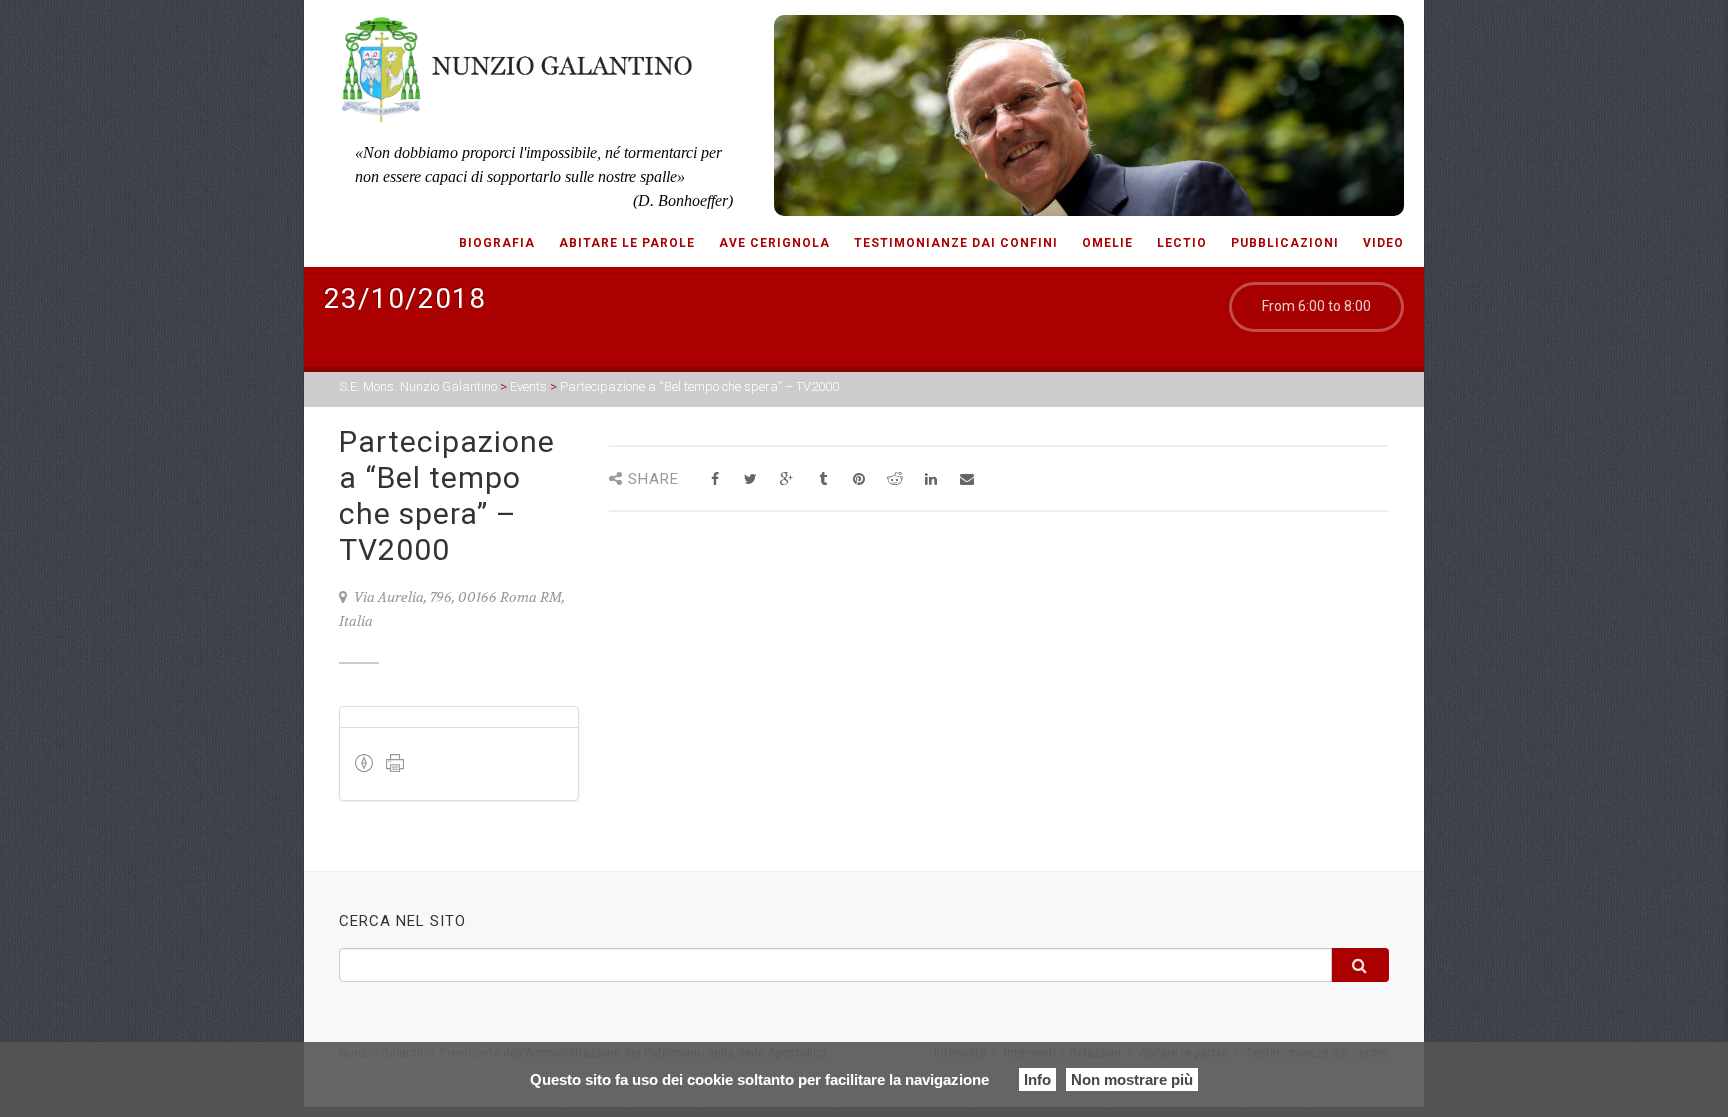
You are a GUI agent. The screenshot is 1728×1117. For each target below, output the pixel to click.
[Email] (966, 479)
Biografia (497, 243)
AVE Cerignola (774, 243)
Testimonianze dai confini (956, 243)
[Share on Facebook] (714, 479)
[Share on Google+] (786, 479)
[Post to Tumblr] (822, 479)
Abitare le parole (627, 243)
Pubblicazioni (1285, 243)
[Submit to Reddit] (894, 479)
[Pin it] (858, 479)
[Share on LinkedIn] (930, 479)
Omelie (1107, 243)
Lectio (1182, 243)
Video (1383, 243)
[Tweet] (750, 479)
